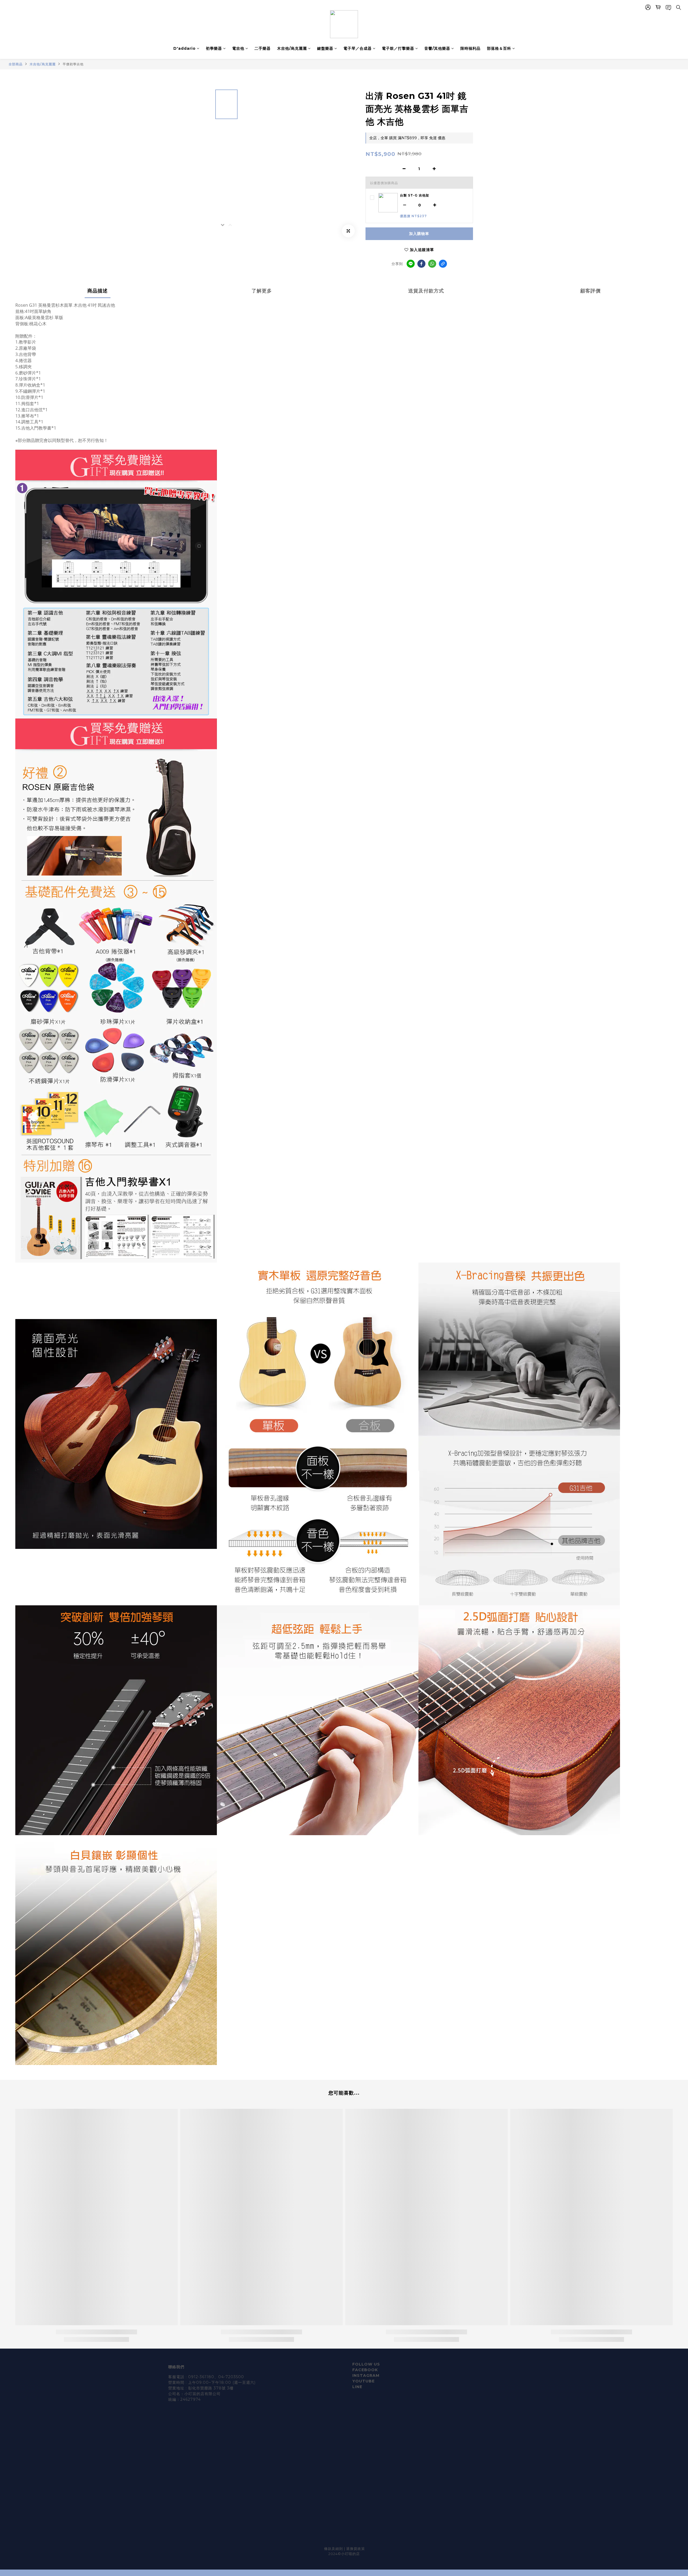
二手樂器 (263, 48)
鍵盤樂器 (325, 48)
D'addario (184, 48)
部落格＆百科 (499, 48)
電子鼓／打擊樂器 (398, 48)
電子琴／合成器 (358, 48)
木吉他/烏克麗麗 (292, 48)
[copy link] (443, 264)
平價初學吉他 (73, 64)
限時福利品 (470, 48)
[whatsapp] (432, 264)
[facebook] (421, 264)
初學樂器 (214, 48)
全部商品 (16, 64)
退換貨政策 (356, 2549)
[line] (411, 264)
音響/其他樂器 (437, 48)
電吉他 (238, 48)
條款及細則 (334, 2549)
